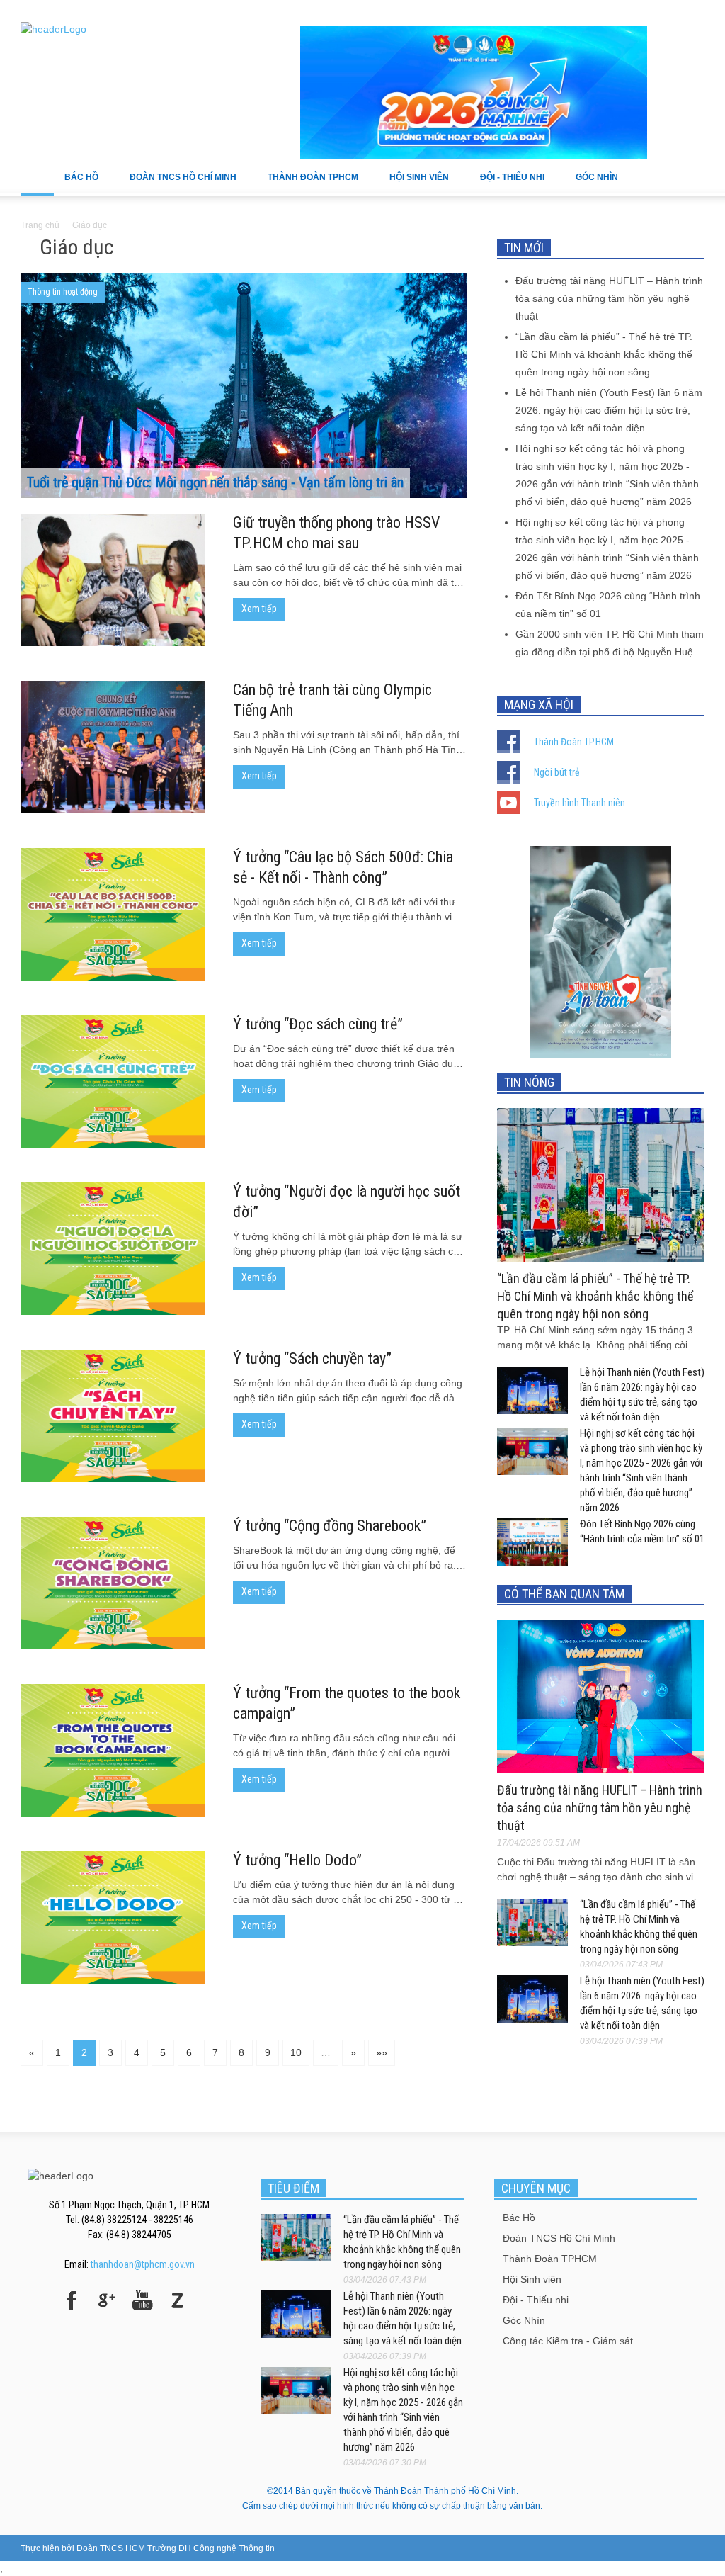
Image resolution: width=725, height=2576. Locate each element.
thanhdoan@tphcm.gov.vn (143, 2264)
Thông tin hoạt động (63, 292)
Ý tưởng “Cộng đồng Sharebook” (330, 1526)
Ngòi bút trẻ (557, 772)
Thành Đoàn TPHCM (308, 184)
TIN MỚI (524, 248)
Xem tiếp (259, 609)
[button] (690, 176)
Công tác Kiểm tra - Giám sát (568, 2341)
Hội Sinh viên (414, 184)
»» (382, 2052)
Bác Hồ (76, 184)
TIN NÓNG (529, 1082)
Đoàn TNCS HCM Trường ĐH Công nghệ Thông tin (176, 2548)
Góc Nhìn (592, 184)
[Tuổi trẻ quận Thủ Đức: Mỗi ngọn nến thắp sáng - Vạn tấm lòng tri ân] (244, 438)
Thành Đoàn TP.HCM (574, 742)
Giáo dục (90, 225)
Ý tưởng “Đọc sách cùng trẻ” (318, 1024)
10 (296, 2052)
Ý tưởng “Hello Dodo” (297, 1860)
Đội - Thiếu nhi (507, 184)
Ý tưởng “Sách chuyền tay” (312, 1358)
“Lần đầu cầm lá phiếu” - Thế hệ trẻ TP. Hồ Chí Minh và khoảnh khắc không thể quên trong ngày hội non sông (604, 354)
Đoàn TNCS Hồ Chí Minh (178, 184)
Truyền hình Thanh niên (580, 803)
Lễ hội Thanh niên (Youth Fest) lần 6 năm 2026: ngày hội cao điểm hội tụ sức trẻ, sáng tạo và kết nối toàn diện (609, 410)
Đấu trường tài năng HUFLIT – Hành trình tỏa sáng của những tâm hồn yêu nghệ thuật (609, 298)
